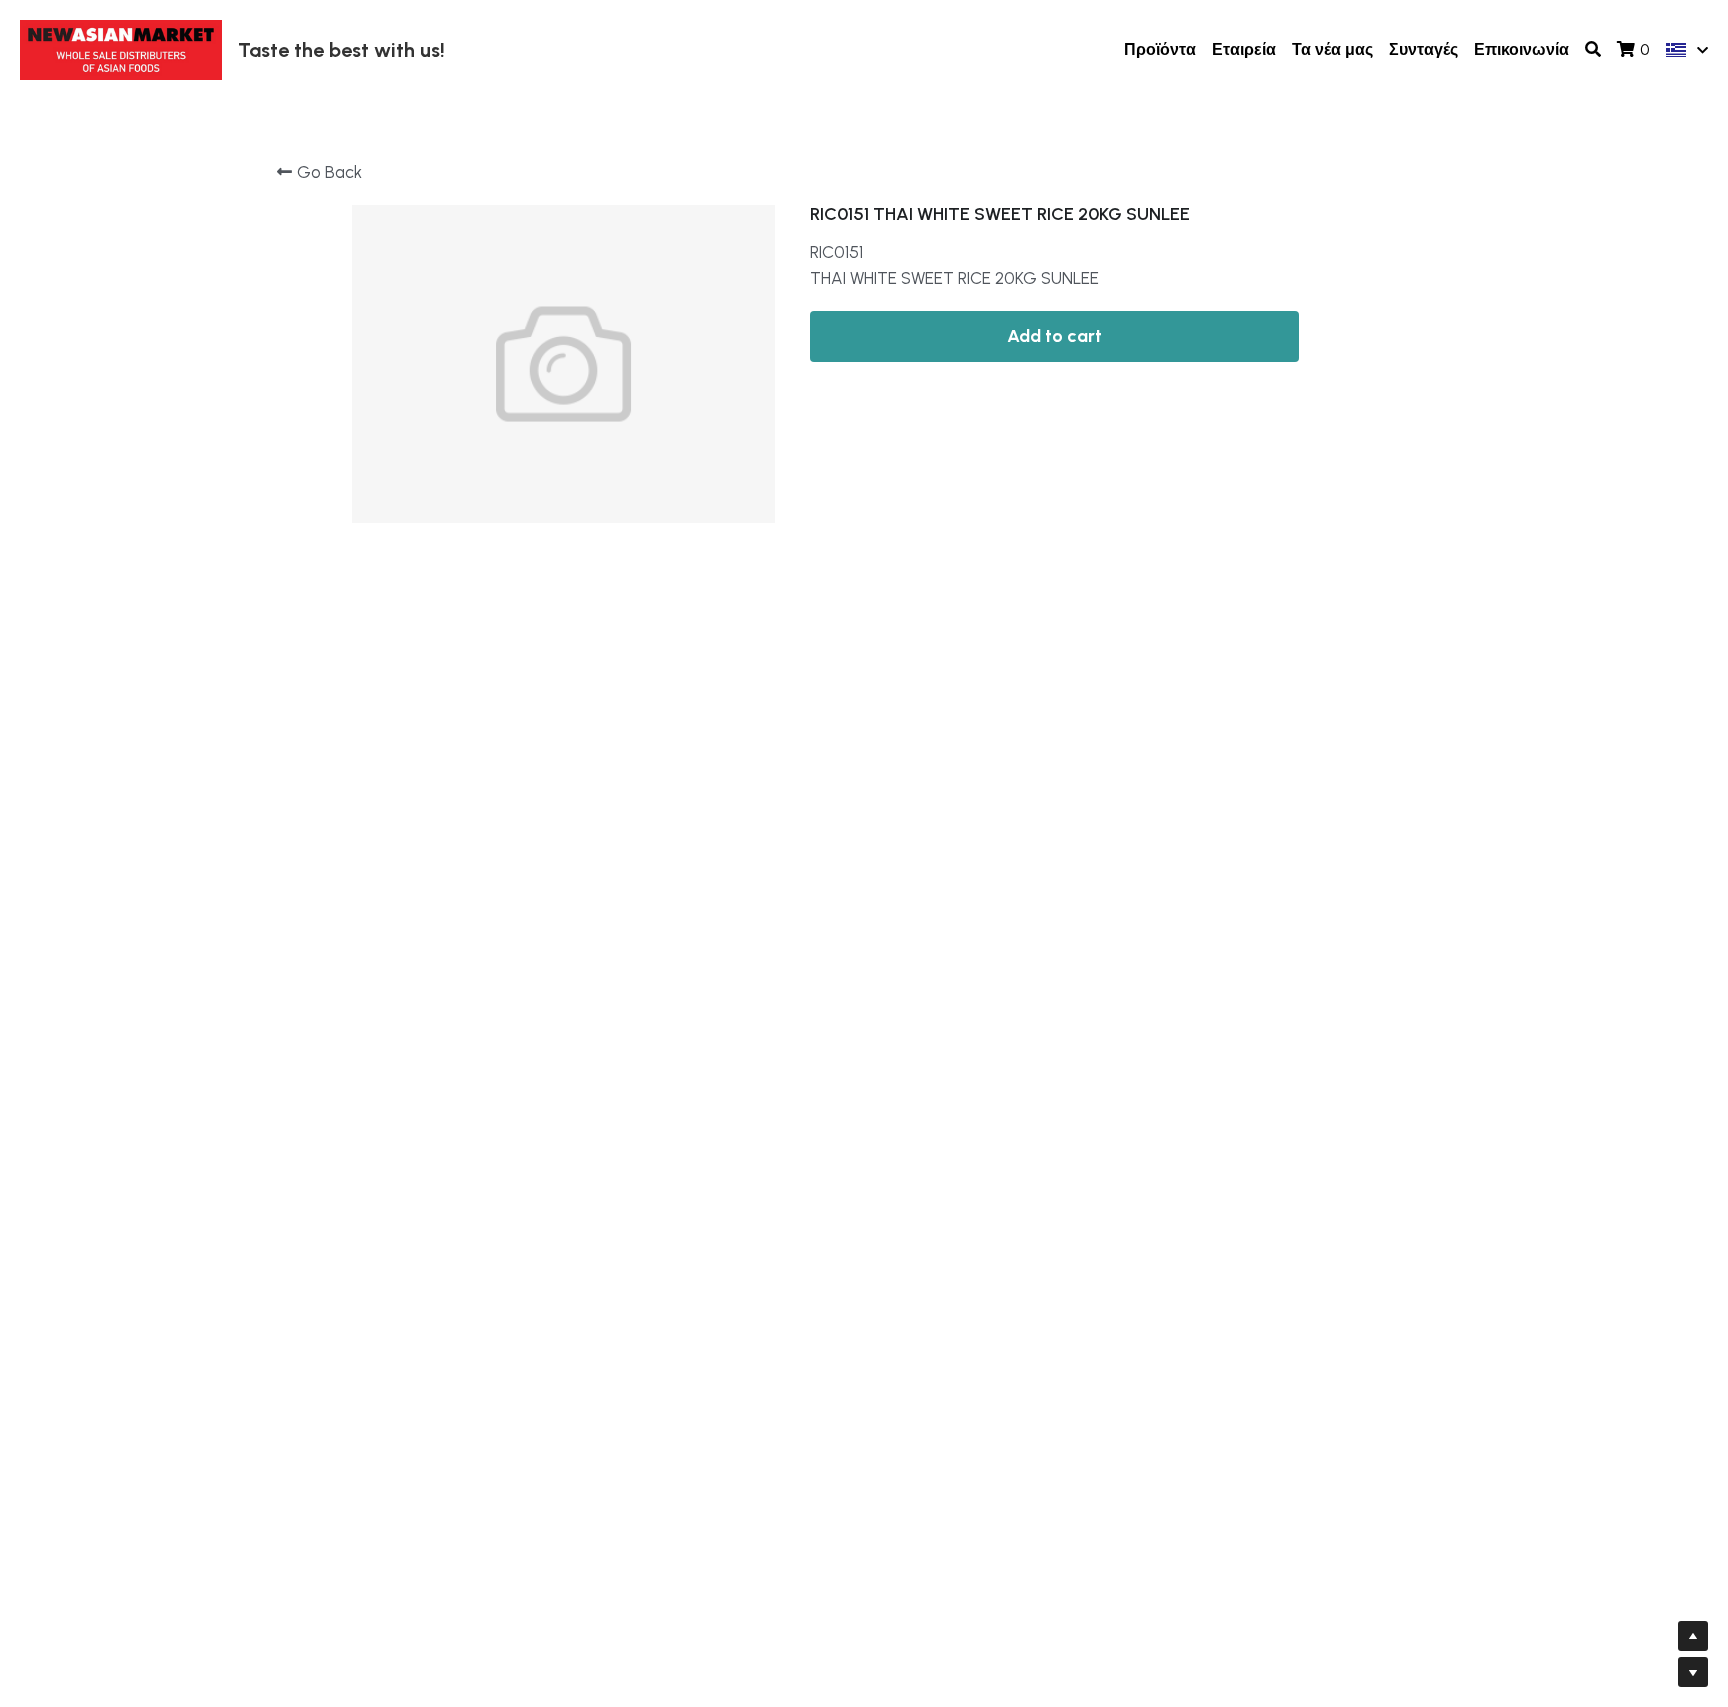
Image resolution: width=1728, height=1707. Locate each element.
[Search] (1593, 49)
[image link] (121, 48)
